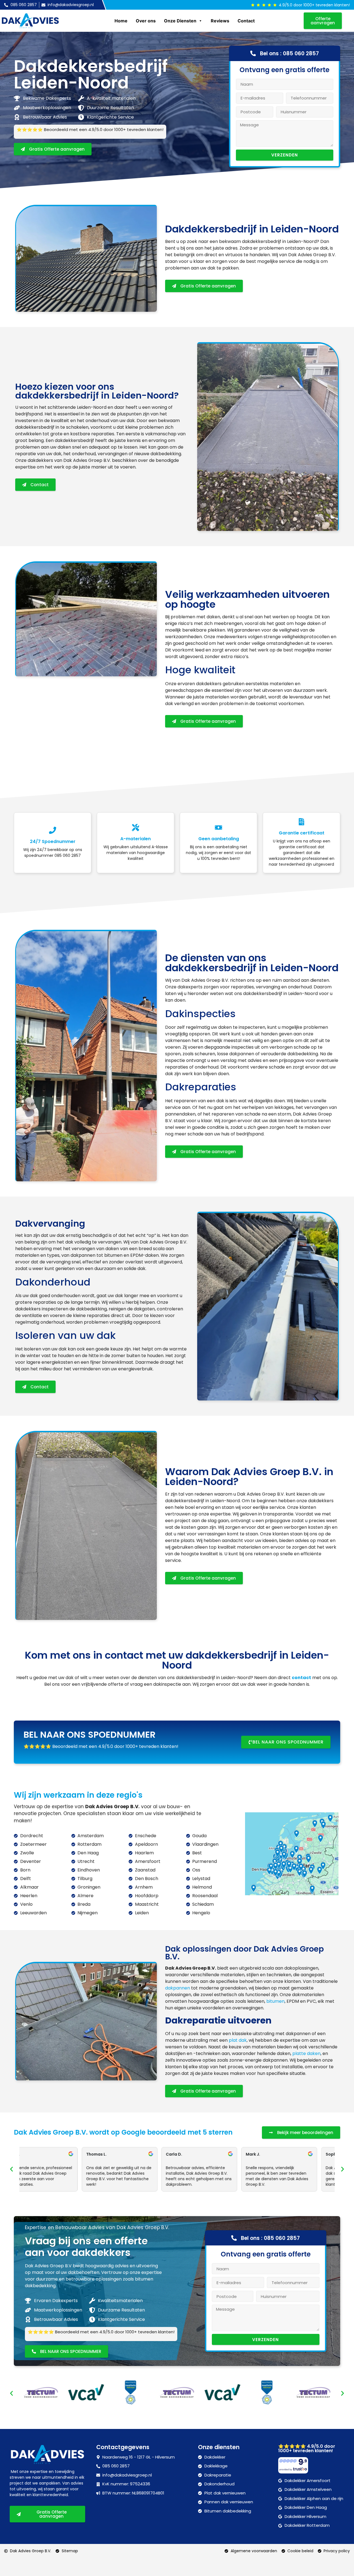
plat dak (238, 2040)
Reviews (220, 21)
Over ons (146, 21)
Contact (246, 21)
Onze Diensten (180, 21)
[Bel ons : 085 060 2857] (253, 53)
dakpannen (178, 1988)
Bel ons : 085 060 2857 (289, 53)
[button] (11, 2169)
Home (121, 21)
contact (301, 1678)
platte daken (306, 2053)
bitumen (275, 2001)
